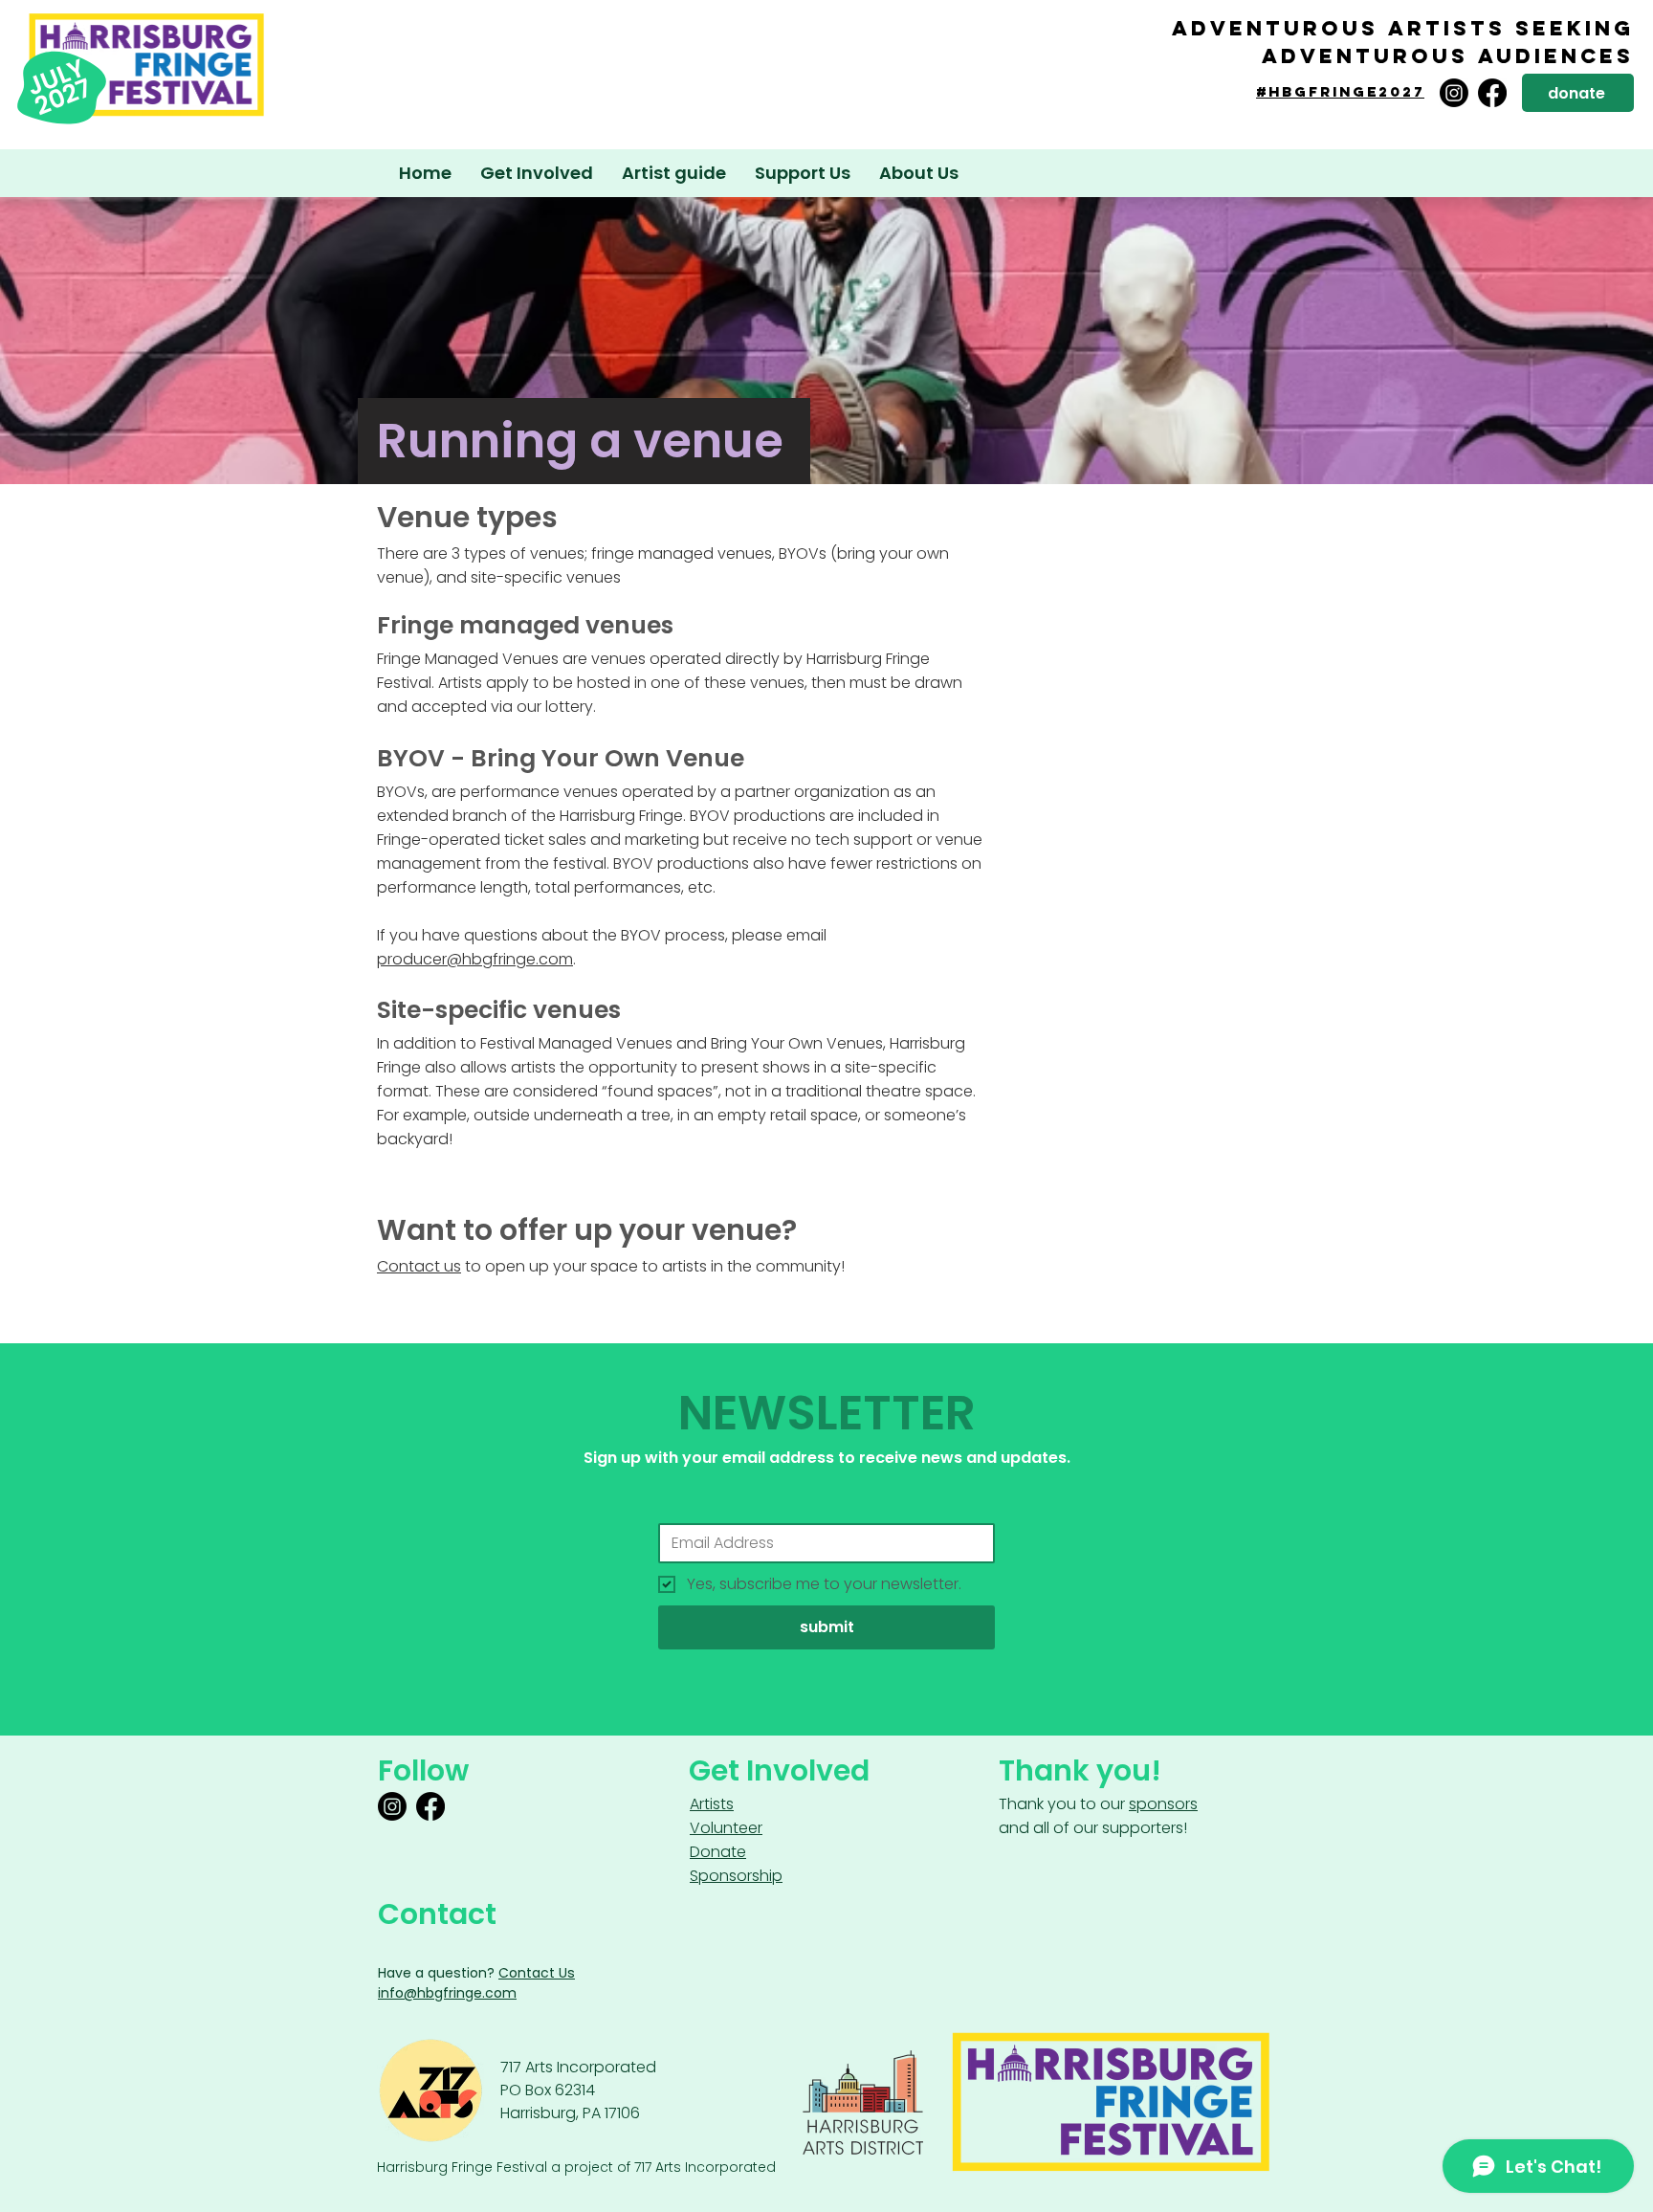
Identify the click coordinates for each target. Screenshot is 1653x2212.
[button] (674, 173)
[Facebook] (1492, 93)
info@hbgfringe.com (447, 1993)
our (1149, 1804)
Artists (712, 1804)
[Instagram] (1454, 93)
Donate (718, 1852)
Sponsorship (736, 1876)
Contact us (419, 1266)
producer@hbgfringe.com (475, 959)
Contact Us (537, 1973)
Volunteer (726, 1828)
